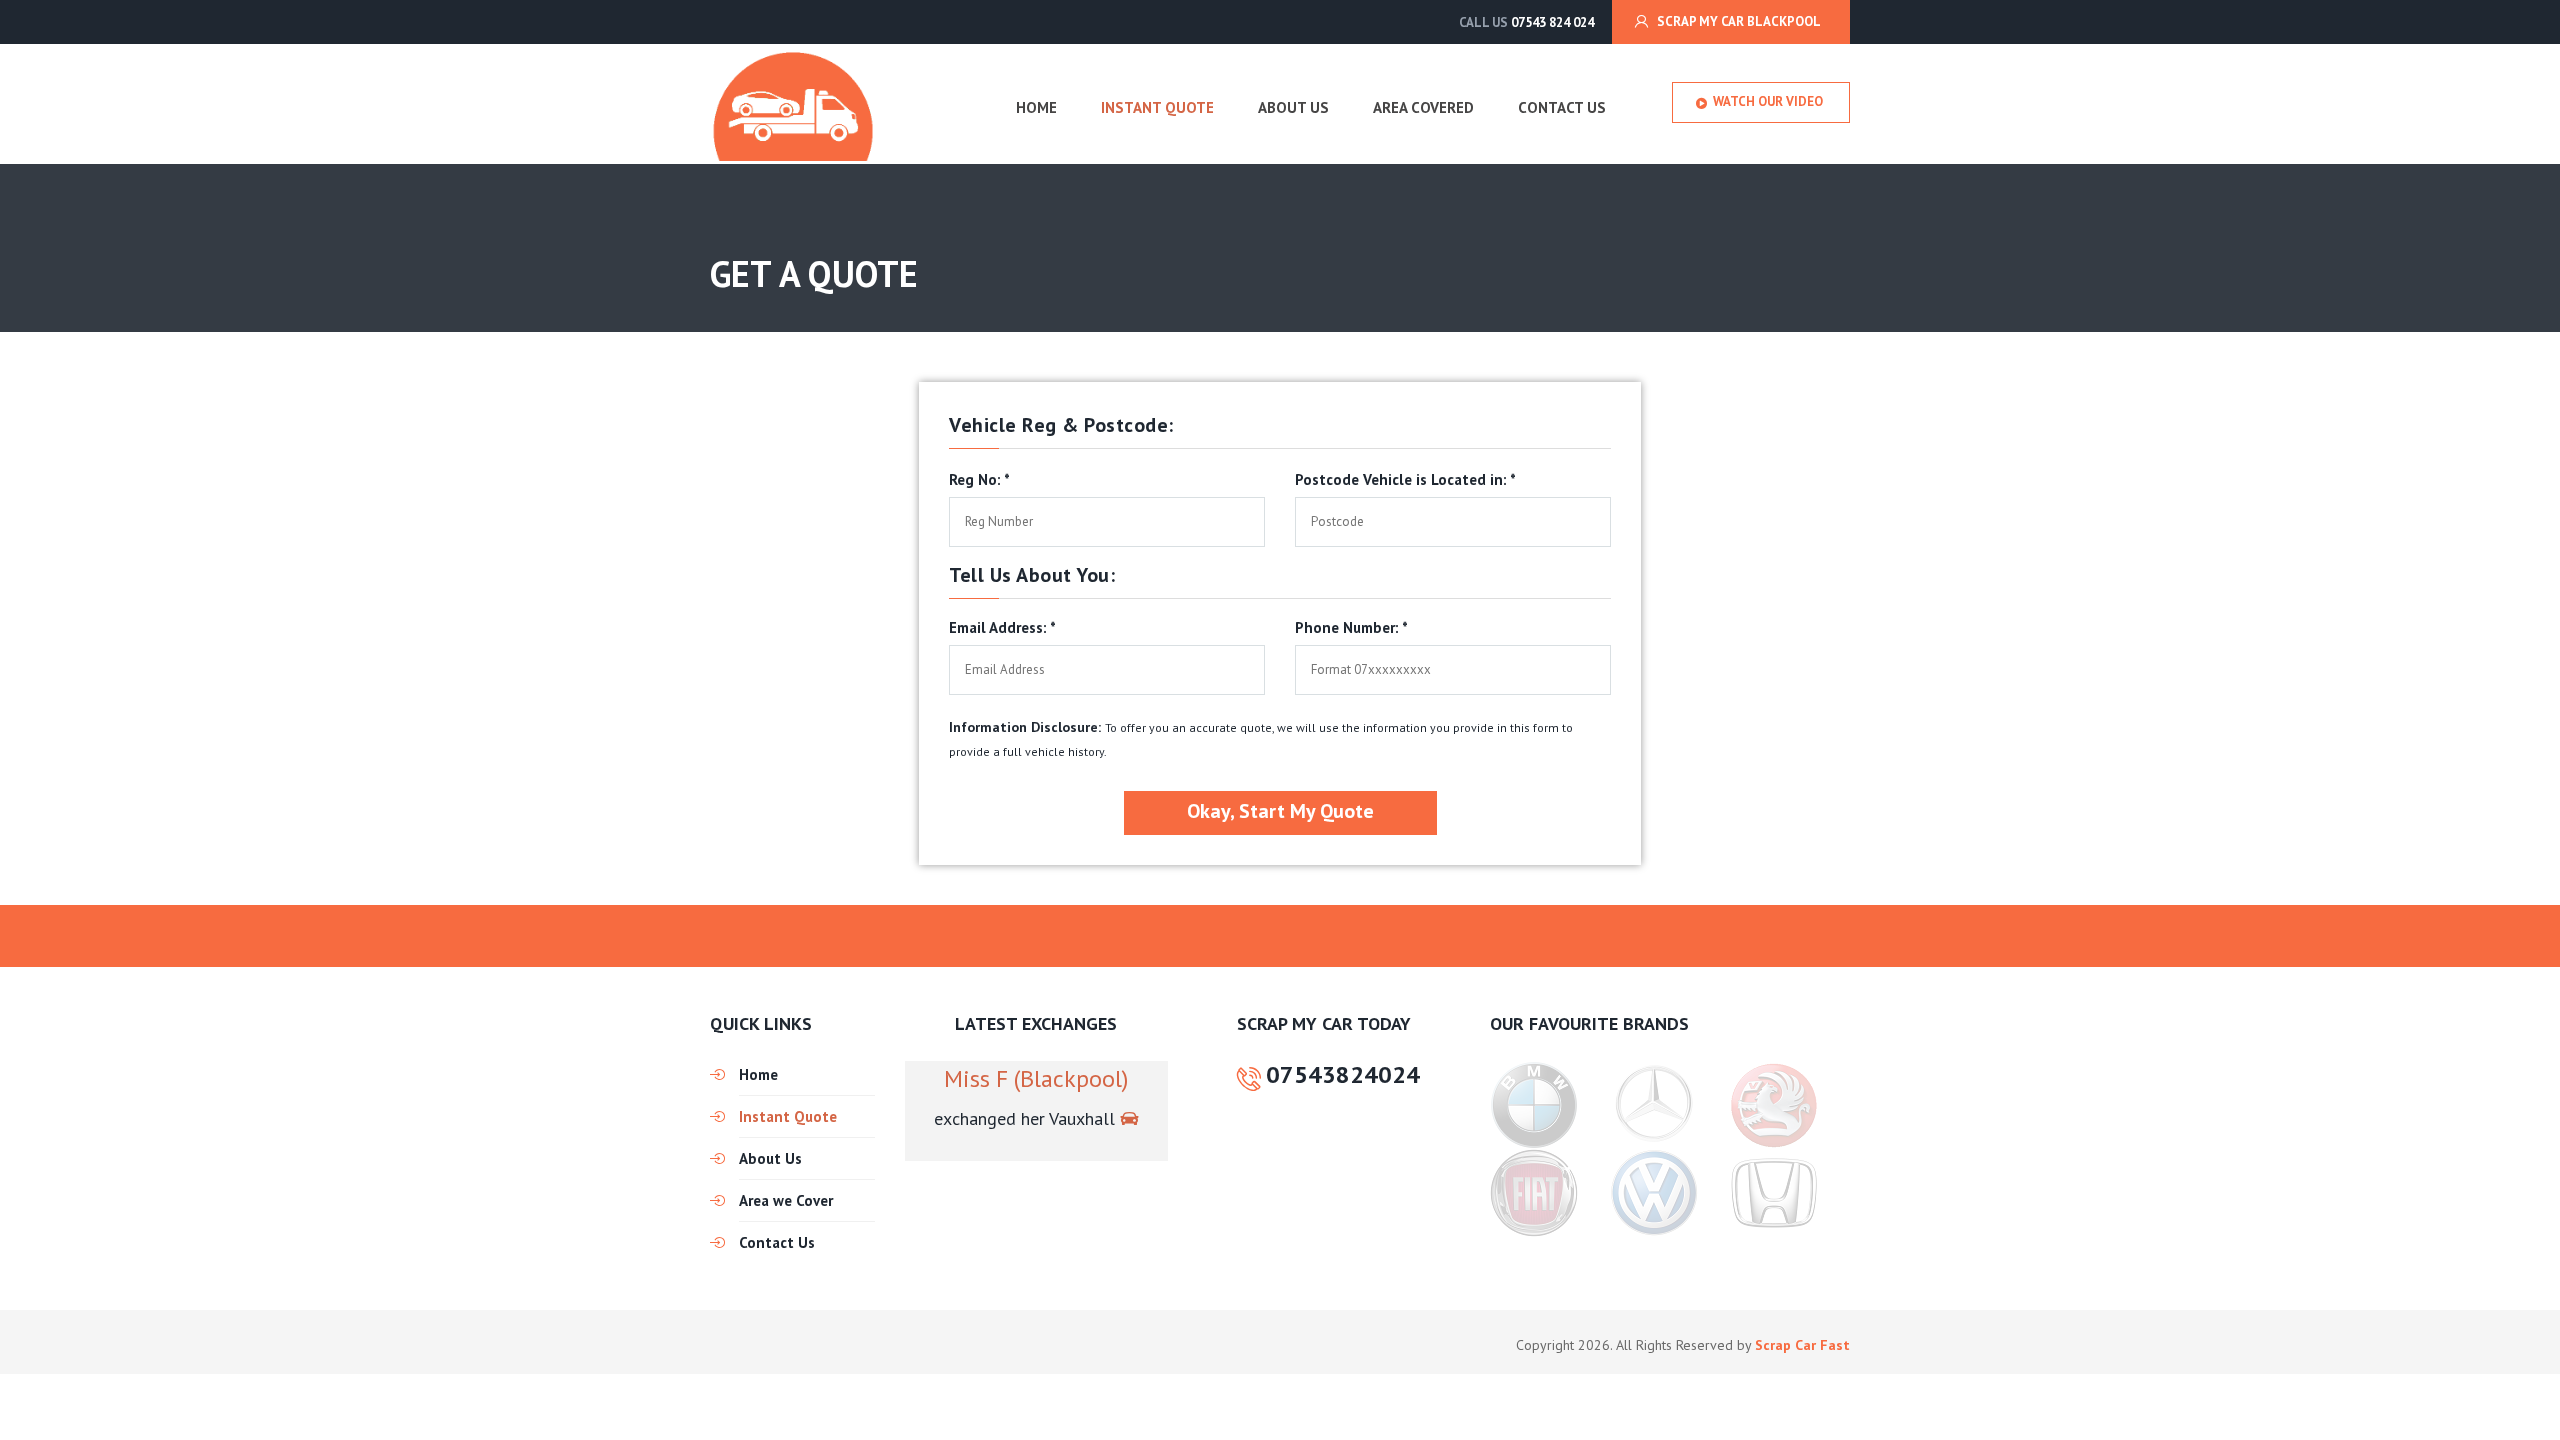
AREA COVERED (1423, 107)
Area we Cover (786, 1200)
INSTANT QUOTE (1157, 107)
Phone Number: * (1351, 628)
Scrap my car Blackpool (1739, 21)
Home (758, 1074)
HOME (1036, 107)
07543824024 (1343, 1075)
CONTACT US (1562, 107)
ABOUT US (1293, 107)
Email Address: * (1002, 628)
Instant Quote (788, 1116)
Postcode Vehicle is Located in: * (1405, 480)
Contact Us (777, 1242)
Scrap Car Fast (1802, 1345)
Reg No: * (979, 480)
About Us (770, 1158)
